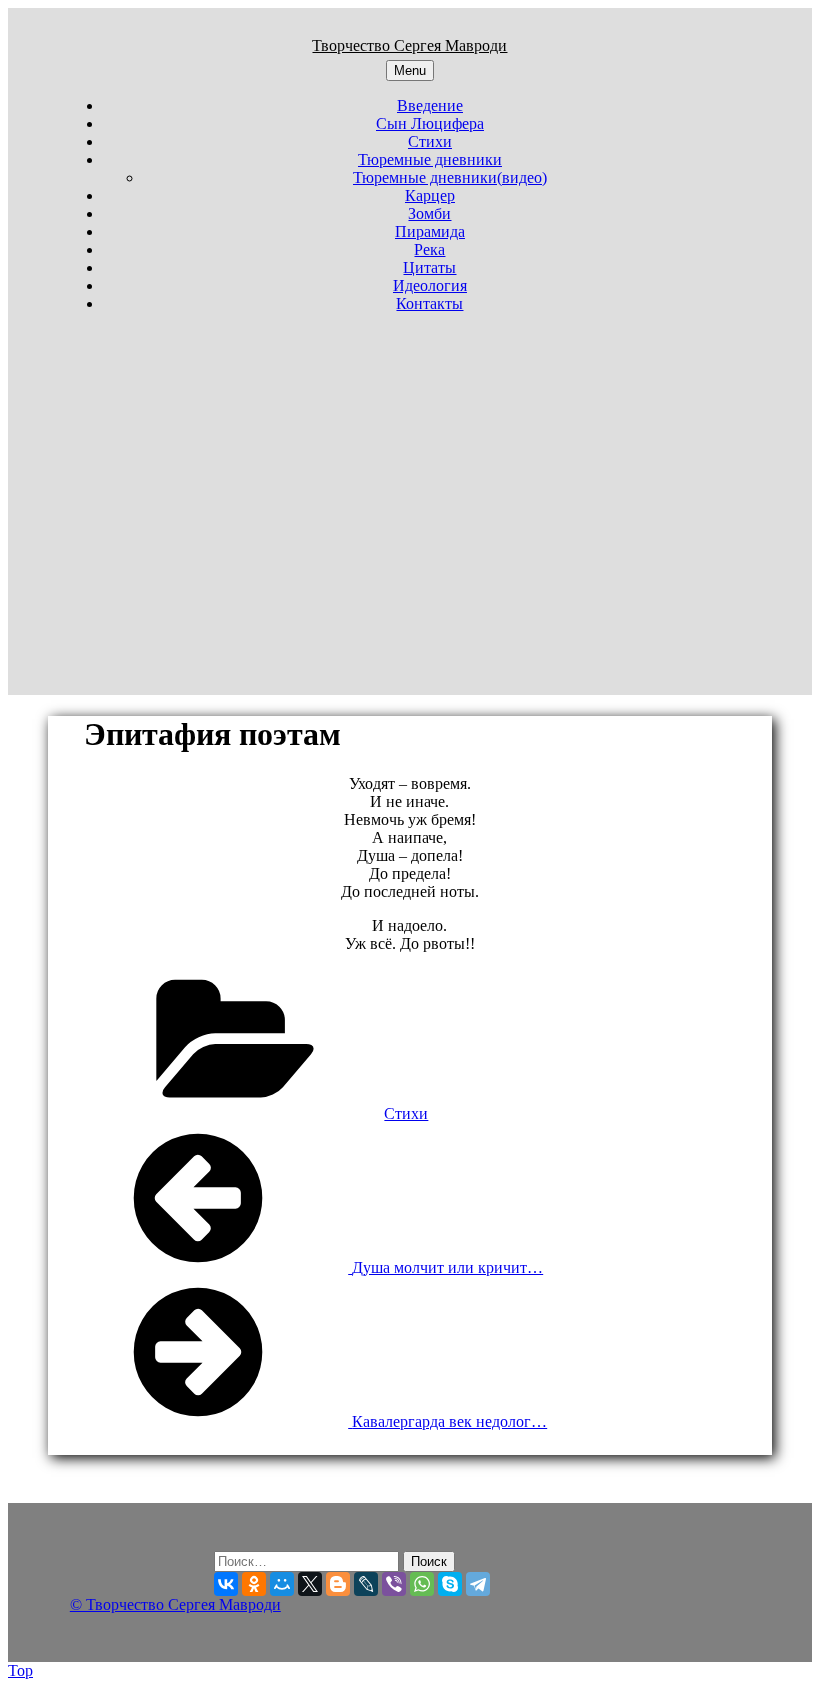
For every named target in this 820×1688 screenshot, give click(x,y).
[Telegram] (478, 1584)
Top (20, 1670)
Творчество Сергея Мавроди (409, 45)
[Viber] (394, 1584)
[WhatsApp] (422, 1584)
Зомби (429, 213)
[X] (310, 1584)
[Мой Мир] (282, 1584)
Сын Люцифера (430, 123)
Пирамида (430, 231)
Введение (430, 105)
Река (429, 249)
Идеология (430, 285)
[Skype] (450, 1584)
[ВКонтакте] (226, 1584)
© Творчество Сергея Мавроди (175, 1604)
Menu (410, 70)
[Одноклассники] (254, 1584)
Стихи (430, 141)
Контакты (429, 303)
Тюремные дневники (430, 159)
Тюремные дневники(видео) (450, 177)
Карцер (430, 195)
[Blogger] (338, 1584)
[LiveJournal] (366, 1584)
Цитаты (429, 267)
